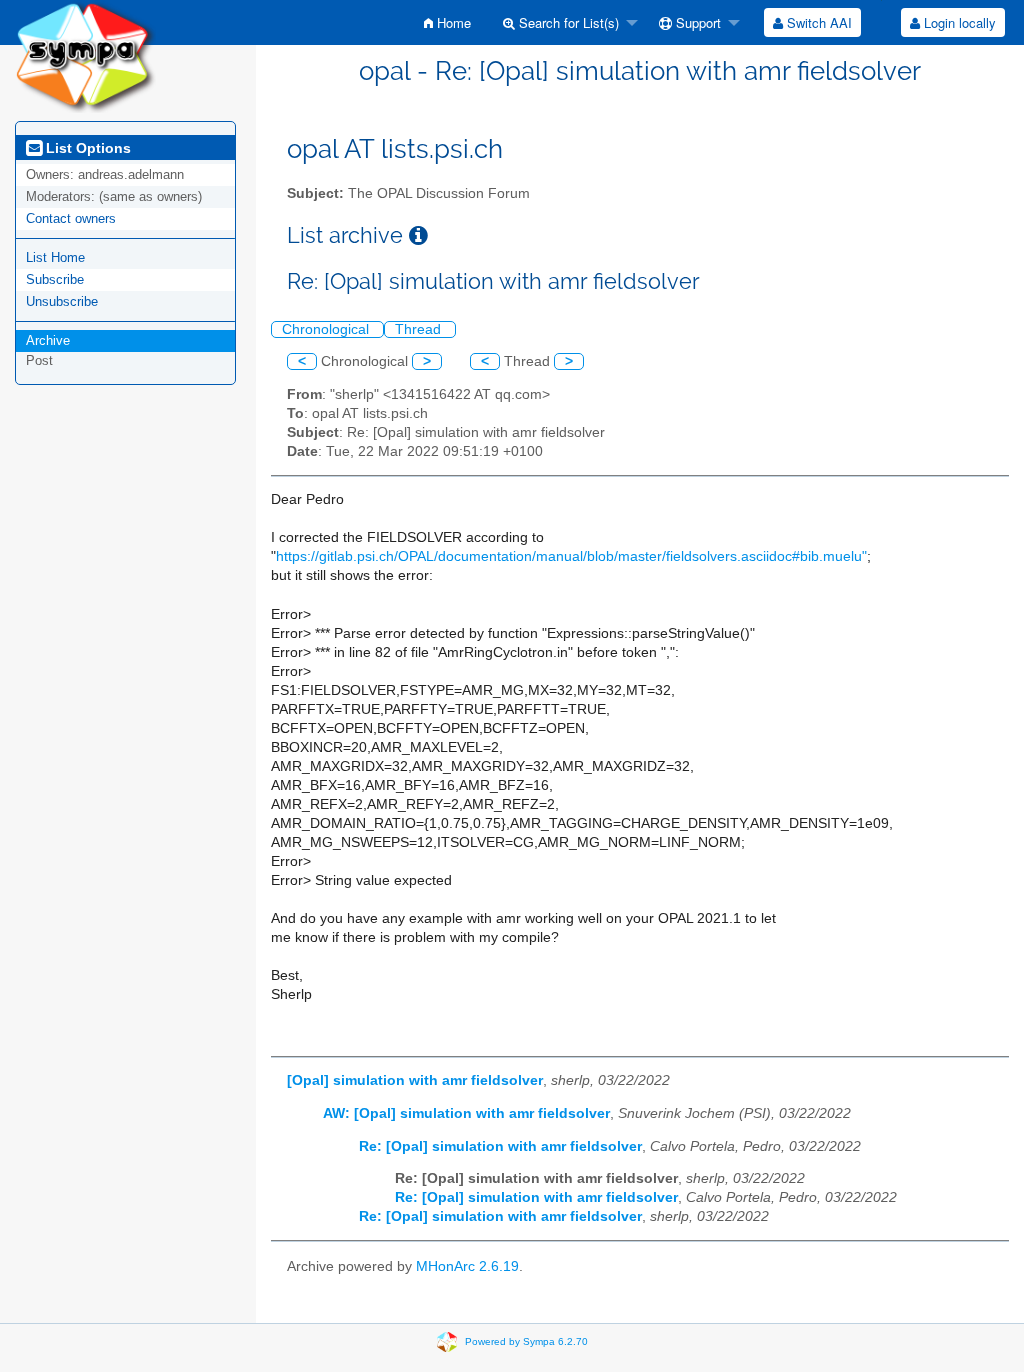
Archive (48, 340)
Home (452, 22)
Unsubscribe (62, 301)
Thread (420, 329)
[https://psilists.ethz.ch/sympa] (85, 55)
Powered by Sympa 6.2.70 (526, 1341)
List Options (86, 148)
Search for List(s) (567, 22)
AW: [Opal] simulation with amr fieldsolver (466, 1113)
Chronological (327, 329)
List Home (55, 257)
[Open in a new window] (418, 235)
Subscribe (55, 279)
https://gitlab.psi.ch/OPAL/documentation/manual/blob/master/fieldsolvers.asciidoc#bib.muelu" (571, 556)
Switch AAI (817, 22)
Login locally (958, 22)
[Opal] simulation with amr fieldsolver (415, 1080)
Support (696, 22)
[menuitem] (447, 22)
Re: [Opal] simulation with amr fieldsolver (500, 1146)
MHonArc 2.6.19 (467, 1266)
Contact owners (71, 218)
